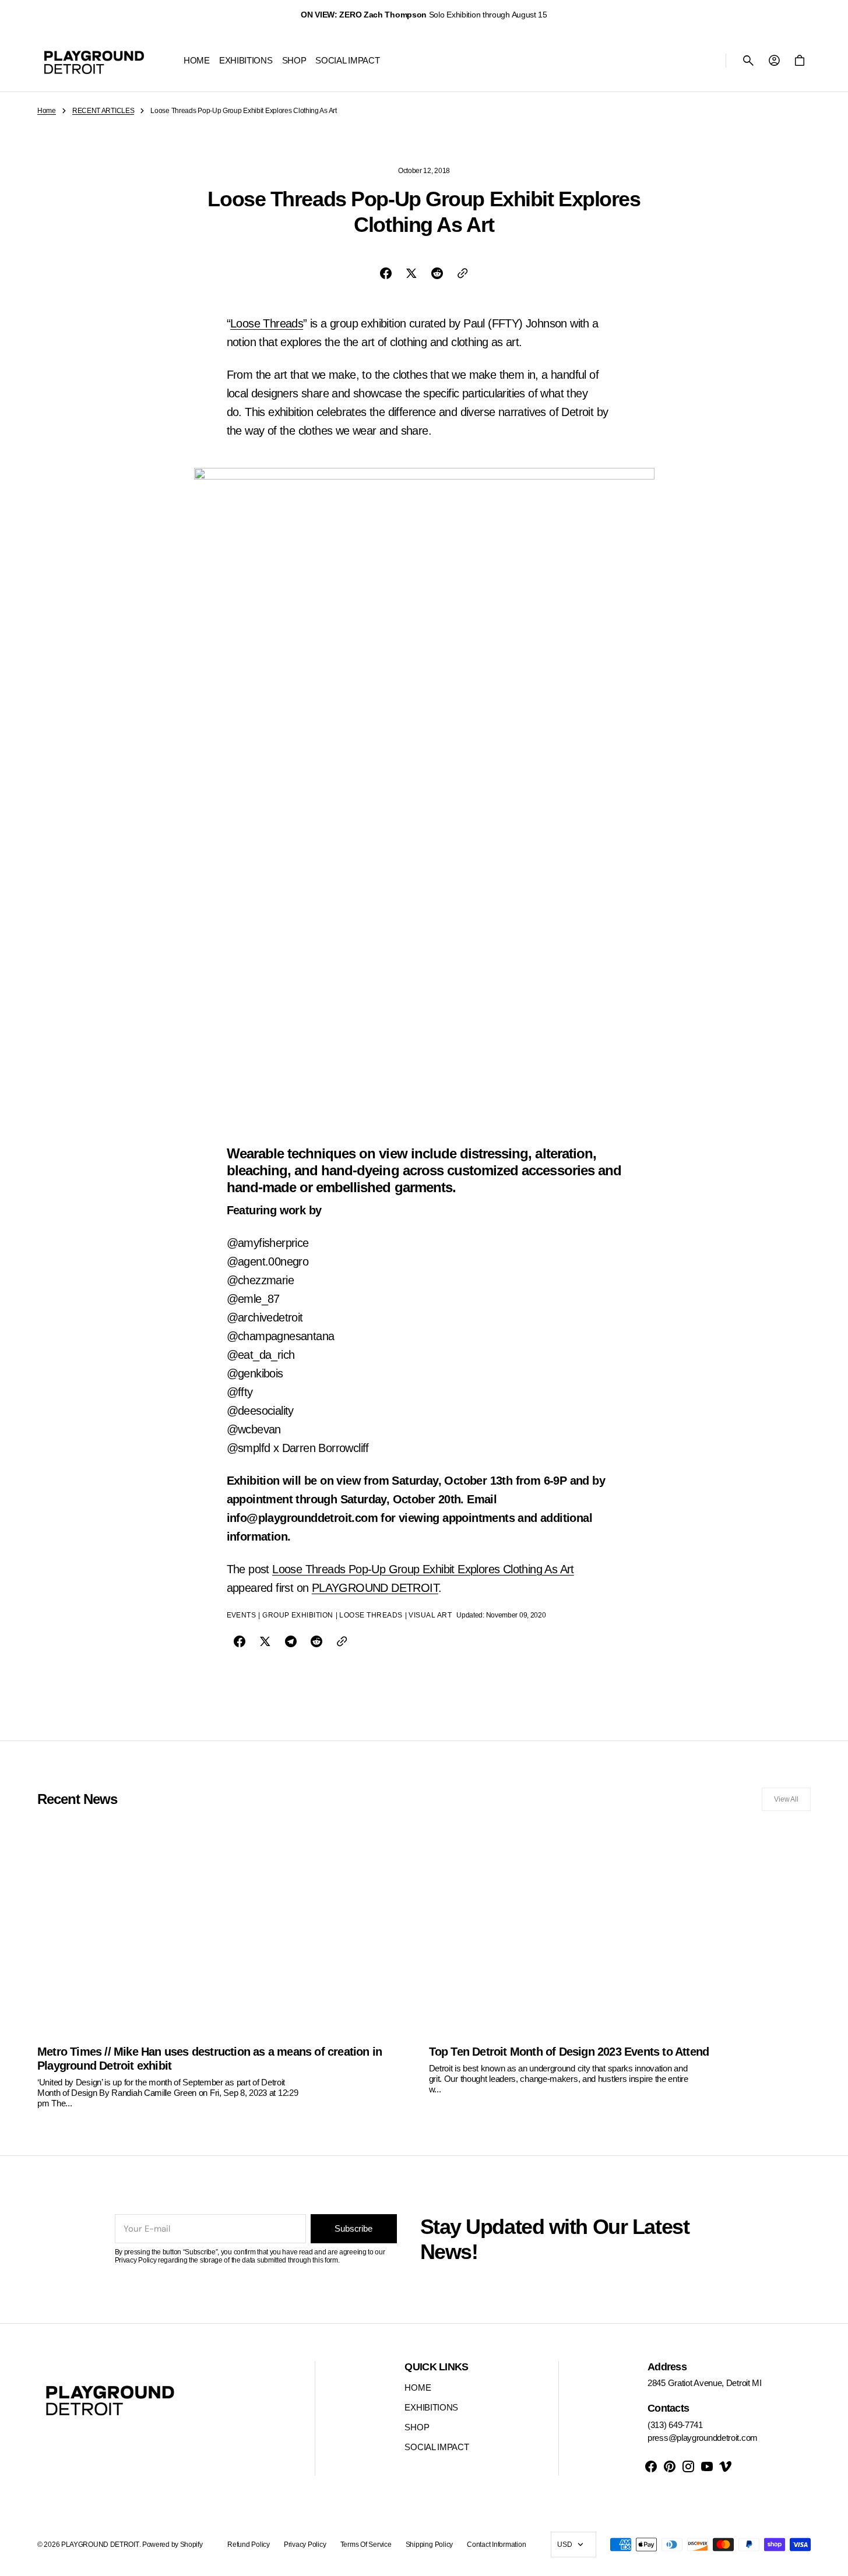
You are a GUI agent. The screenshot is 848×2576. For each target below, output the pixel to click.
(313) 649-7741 (675, 2425)
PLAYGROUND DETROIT (375, 1588)
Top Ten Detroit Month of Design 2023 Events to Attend (569, 2052)
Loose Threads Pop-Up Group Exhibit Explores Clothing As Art (423, 1569)
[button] (748, 61)
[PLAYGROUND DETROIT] (94, 61)
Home (47, 111)
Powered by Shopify (173, 2545)
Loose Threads (267, 323)
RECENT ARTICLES (103, 111)
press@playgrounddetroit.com (703, 2438)
